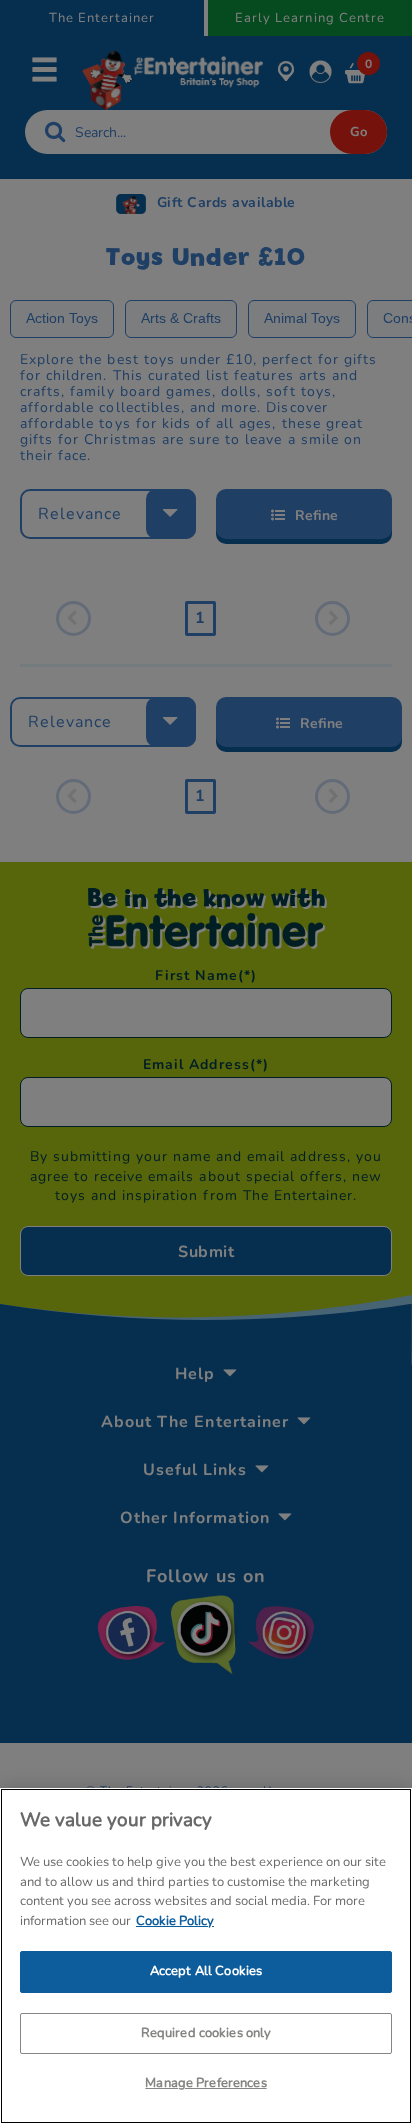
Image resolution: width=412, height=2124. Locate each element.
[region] (206, 1956)
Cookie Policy (175, 1921)
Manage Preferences (205, 2083)
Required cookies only (206, 2033)
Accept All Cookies (206, 1971)
